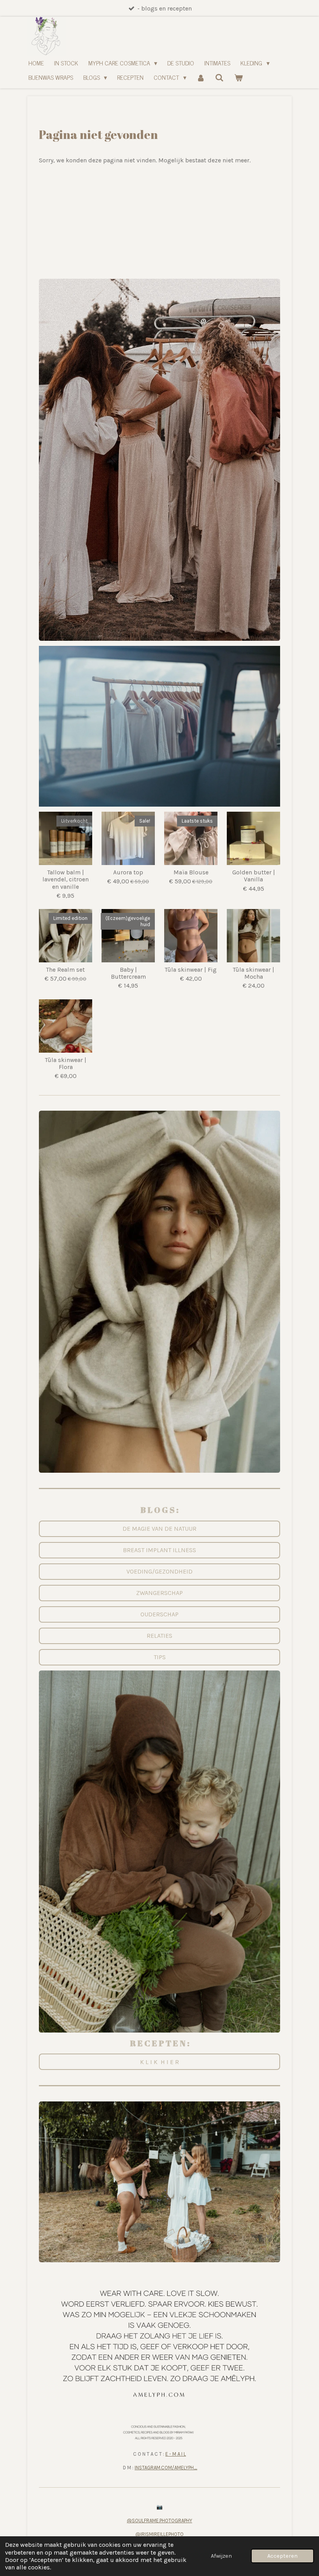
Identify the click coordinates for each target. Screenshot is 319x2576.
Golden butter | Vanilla (254, 876)
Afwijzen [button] (221, 2556)
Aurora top (128, 872)
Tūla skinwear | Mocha (254, 973)
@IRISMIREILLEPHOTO (159, 2534)
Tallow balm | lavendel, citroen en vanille (66, 879)
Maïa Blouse (191, 872)
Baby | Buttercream (128, 973)
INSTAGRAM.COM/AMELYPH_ (166, 2468)
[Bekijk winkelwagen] (238, 77)
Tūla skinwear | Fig (191, 970)
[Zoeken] (219, 77)
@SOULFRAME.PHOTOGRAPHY (159, 2521)
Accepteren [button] (282, 2556)
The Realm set (66, 970)
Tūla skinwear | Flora (66, 1064)
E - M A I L (176, 2454)
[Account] (201, 77)
